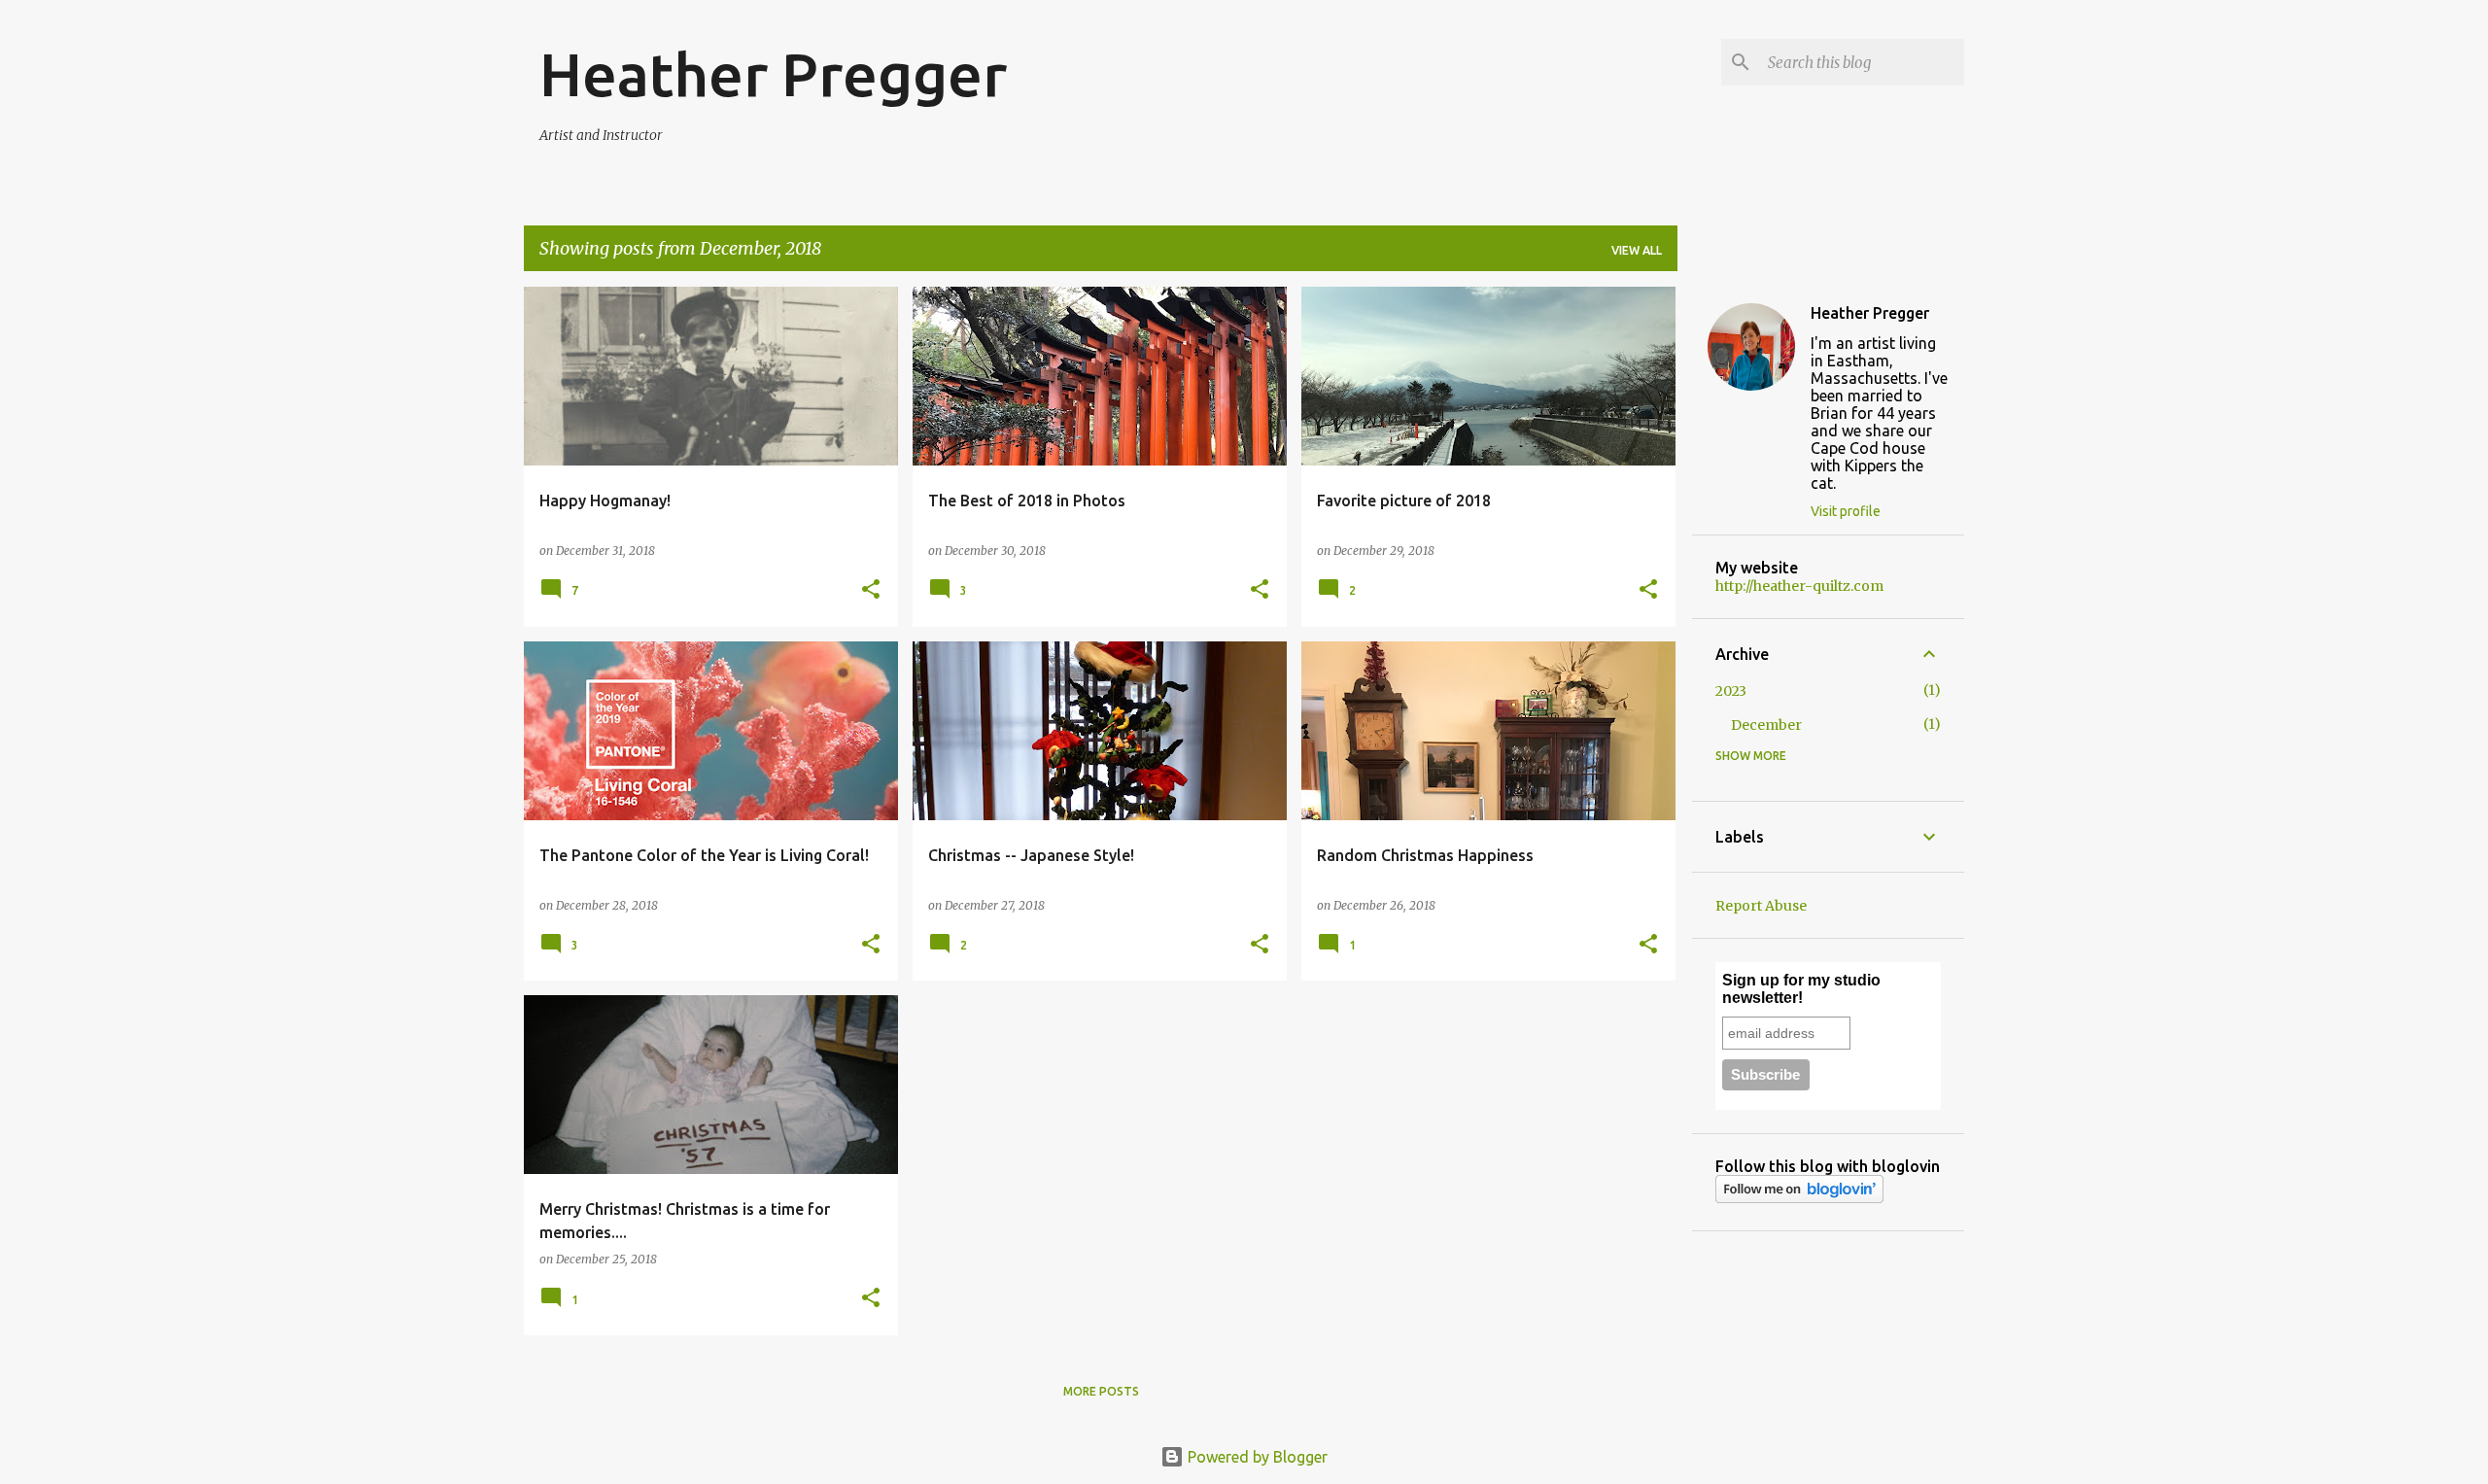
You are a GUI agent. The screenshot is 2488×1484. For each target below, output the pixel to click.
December (1766, 725)
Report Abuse (1761, 906)
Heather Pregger (773, 74)
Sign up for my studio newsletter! (1801, 989)
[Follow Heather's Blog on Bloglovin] (1799, 1198)
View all (1637, 250)
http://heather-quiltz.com (1799, 586)
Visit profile (1846, 511)
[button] (871, 590)
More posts (1101, 1391)
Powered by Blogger (1256, 1457)
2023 (1731, 691)
